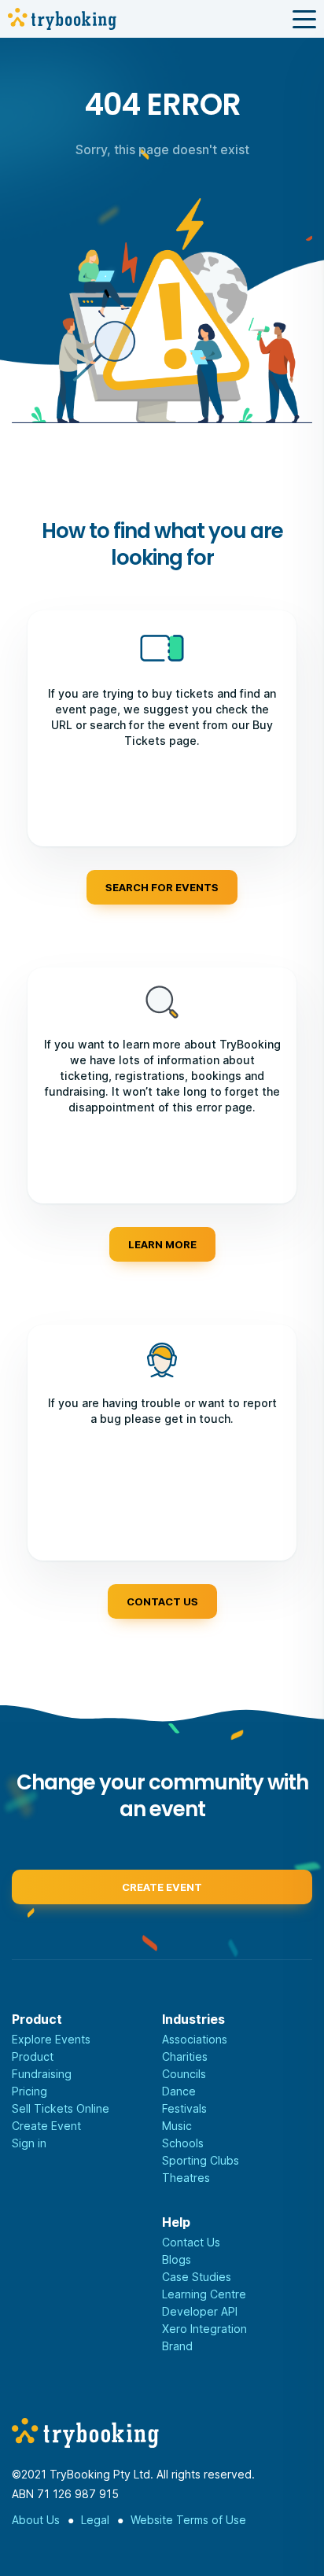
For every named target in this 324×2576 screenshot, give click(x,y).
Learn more (162, 1244)
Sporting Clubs (201, 2160)
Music (177, 2126)
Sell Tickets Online (61, 2108)
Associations (195, 2039)
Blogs (177, 2259)
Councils (184, 2074)
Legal (95, 2520)
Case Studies (197, 2277)
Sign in (29, 2143)
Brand (177, 2346)
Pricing (29, 2091)
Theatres (186, 2178)
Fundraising (42, 2074)
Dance (179, 2091)
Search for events (162, 887)
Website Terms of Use (188, 2520)
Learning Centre (204, 2294)
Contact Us (191, 2242)
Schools (183, 2143)
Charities (185, 2056)
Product (33, 2056)
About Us (36, 2520)
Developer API (200, 2311)
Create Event (46, 2126)
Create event (162, 1887)
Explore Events (51, 2039)
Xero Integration (204, 2329)
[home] (62, 19)
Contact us (162, 1601)
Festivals (184, 2108)
